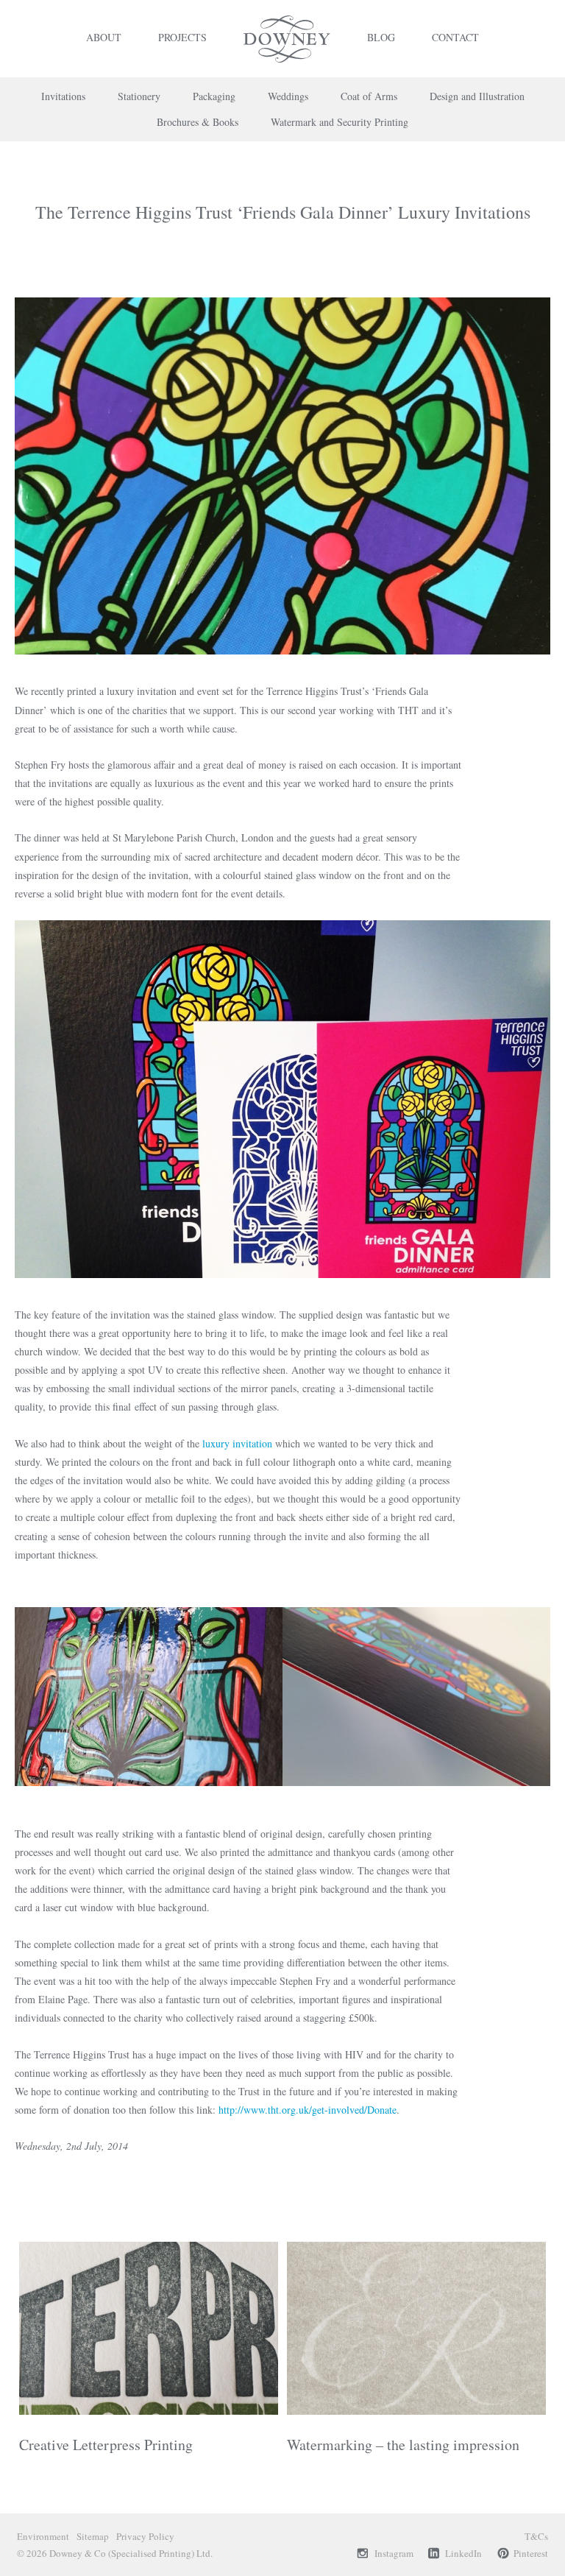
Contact (455, 37)
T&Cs (536, 2536)
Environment (43, 2536)
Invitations (63, 96)
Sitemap (93, 2536)
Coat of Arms (369, 96)
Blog (381, 37)
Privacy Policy (145, 2536)
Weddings (288, 96)
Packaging (214, 96)
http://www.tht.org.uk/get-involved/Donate (308, 2110)
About (104, 37)
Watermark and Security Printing (340, 122)
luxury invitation (237, 1443)
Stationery (139, 96)
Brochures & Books (198, 122)
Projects (182, 37)
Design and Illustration (477, 96)
